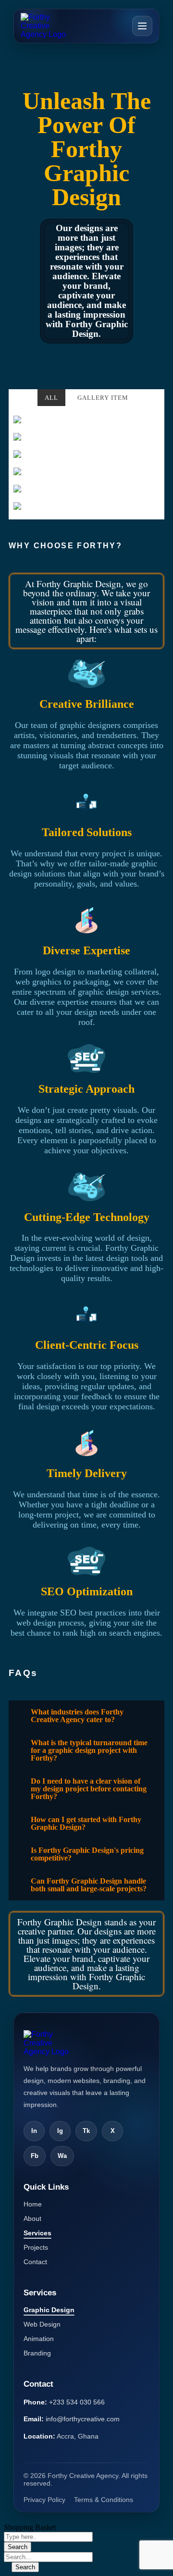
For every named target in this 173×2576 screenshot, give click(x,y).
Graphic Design (49, 2310)
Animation (39, 2339)
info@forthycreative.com (83, 2419)
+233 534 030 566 (77, 2402)
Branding (37, 2353)
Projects (36, 2247)
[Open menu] (142, 26)
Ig (60, 2131)
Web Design (42, 2324)
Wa (62, 2156)
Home (33, 2204)
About (32, 2219)
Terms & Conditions (104, 2500)
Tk (86, 2131)
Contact (35, 2262)
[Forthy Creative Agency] (48, 26)
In (34, 2131)
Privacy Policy (44, 2500)
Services (37, 2233)
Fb (35, 2156)
